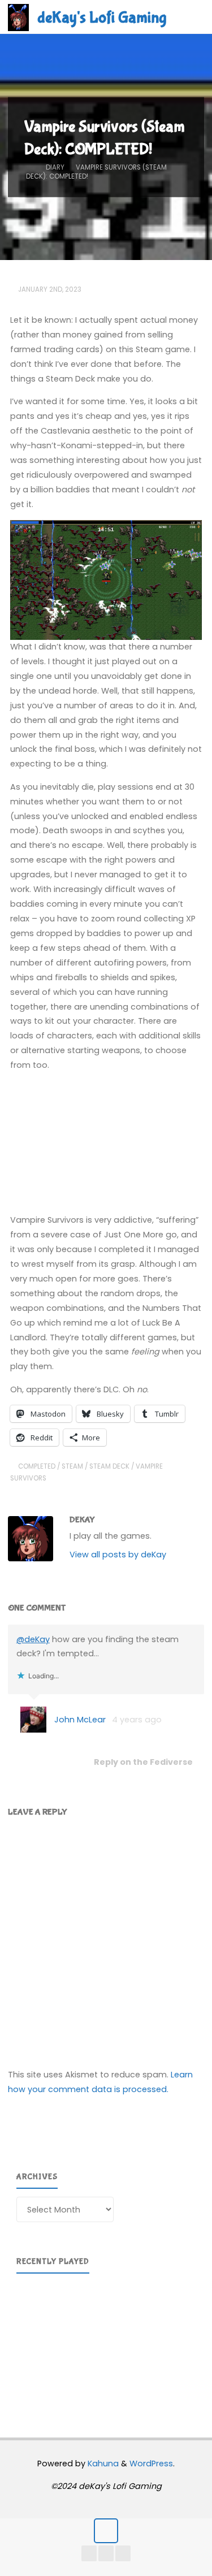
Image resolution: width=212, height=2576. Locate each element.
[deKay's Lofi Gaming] (18, 17)
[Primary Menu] (192, 17)
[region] (106, 2341)
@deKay (33, 1639)
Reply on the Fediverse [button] (143, 1762)
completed (37, 1466)
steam (72, 1466)
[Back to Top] (106, 2530)
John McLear (80, 1720)
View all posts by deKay (118, 1555)
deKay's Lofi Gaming (102, 18)
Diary (55, 167)
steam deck (109, 1466)
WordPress (151, 2464)
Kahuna (102, 2464)
